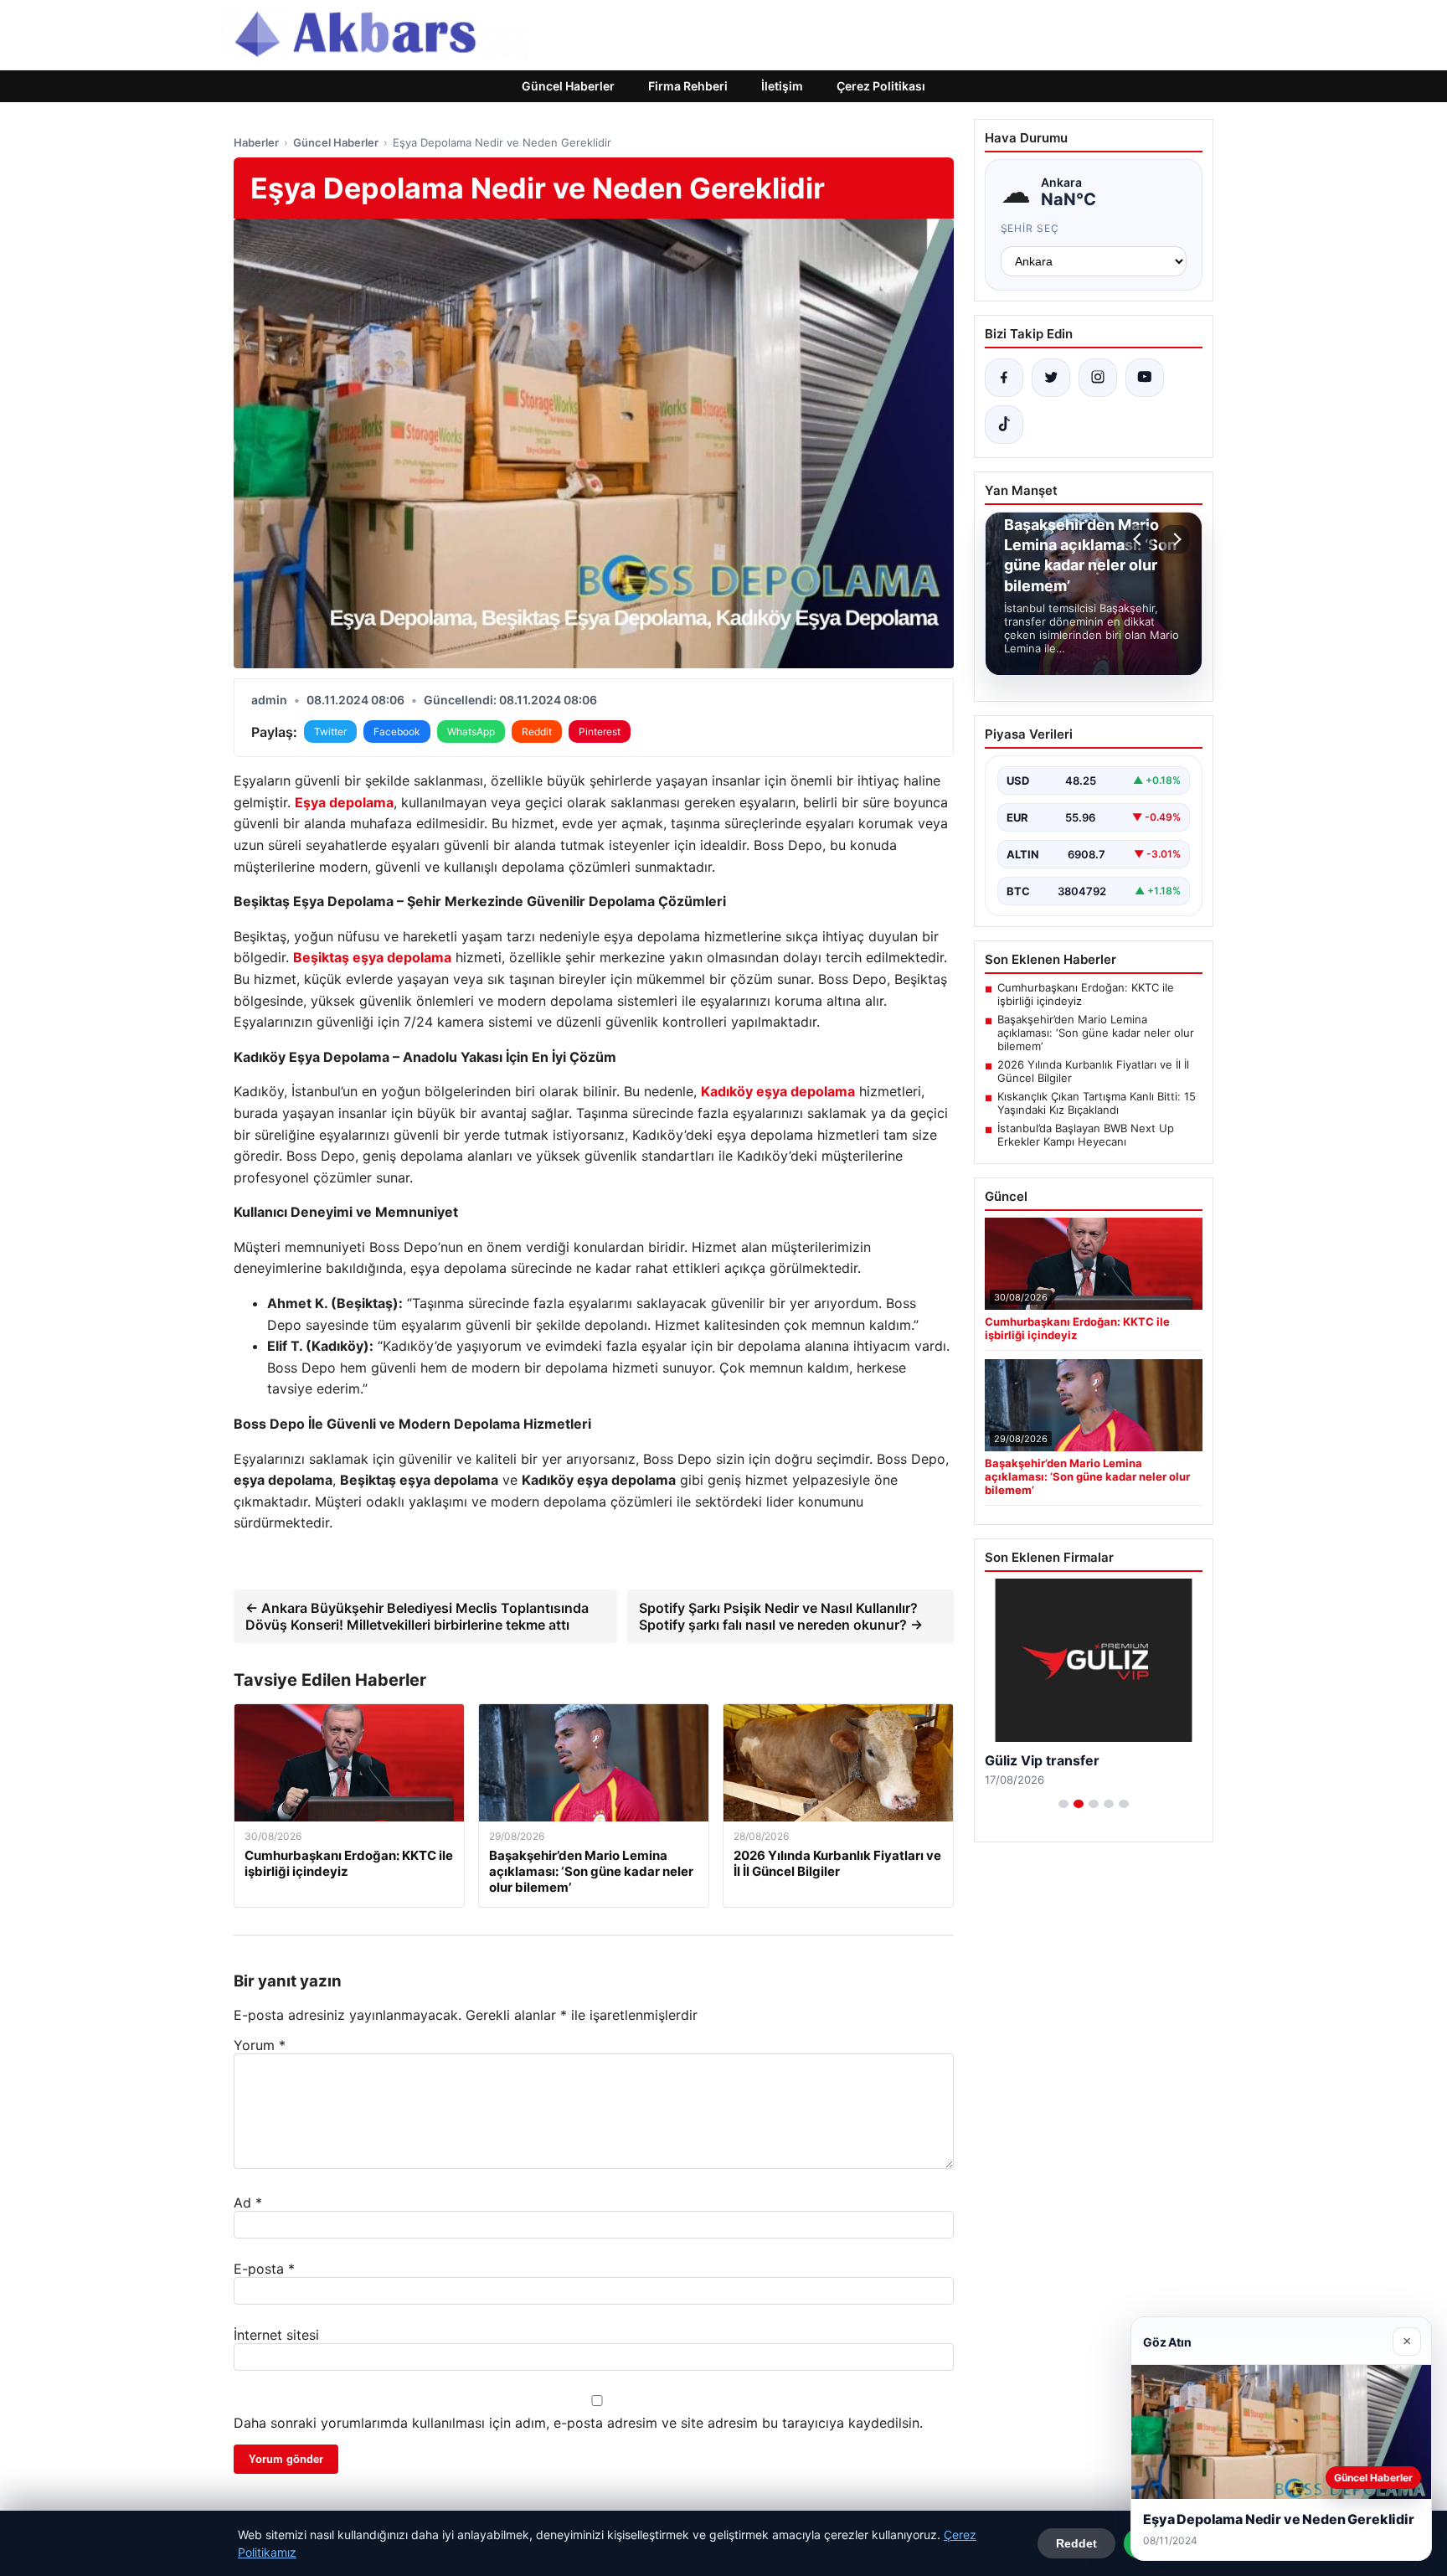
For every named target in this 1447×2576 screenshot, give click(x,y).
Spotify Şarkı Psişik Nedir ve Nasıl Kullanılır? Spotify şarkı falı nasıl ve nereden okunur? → (781, 1616)
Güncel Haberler (568, 86)
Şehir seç (1030, 228)
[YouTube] (1145, 378)
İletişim (782, 86)
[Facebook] (1004, 378)
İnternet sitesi (276, 2335)
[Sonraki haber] (1175, 539)
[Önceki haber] (1140, 539)
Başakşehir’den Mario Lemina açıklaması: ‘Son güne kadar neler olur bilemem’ (1096, 1033)
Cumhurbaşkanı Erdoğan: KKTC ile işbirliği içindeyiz (1086, 994)
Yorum (260, 2045)
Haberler (256, 142)
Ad (248, 2202)
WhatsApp (471, 732)
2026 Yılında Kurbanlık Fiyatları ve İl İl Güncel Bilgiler (1093, 1071)
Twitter (330, 732)
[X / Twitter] (1051, 378)
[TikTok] (1004, 425)
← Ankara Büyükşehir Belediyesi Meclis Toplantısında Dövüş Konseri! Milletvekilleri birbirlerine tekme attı (417, 1616)
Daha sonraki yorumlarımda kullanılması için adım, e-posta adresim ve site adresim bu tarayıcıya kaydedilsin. (578, 2423)
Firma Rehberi (688, 86)
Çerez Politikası (881, 86)
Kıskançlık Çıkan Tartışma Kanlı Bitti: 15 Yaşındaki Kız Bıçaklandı (1097, 1103)
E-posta (264, 2269)
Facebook (397, 732)
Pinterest (600, 732)
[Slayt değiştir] (1063, 1804)
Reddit (537, 732)
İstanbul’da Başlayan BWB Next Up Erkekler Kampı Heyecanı (1086, 1135)
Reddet (1076, 2543)
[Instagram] (1098, 378)
